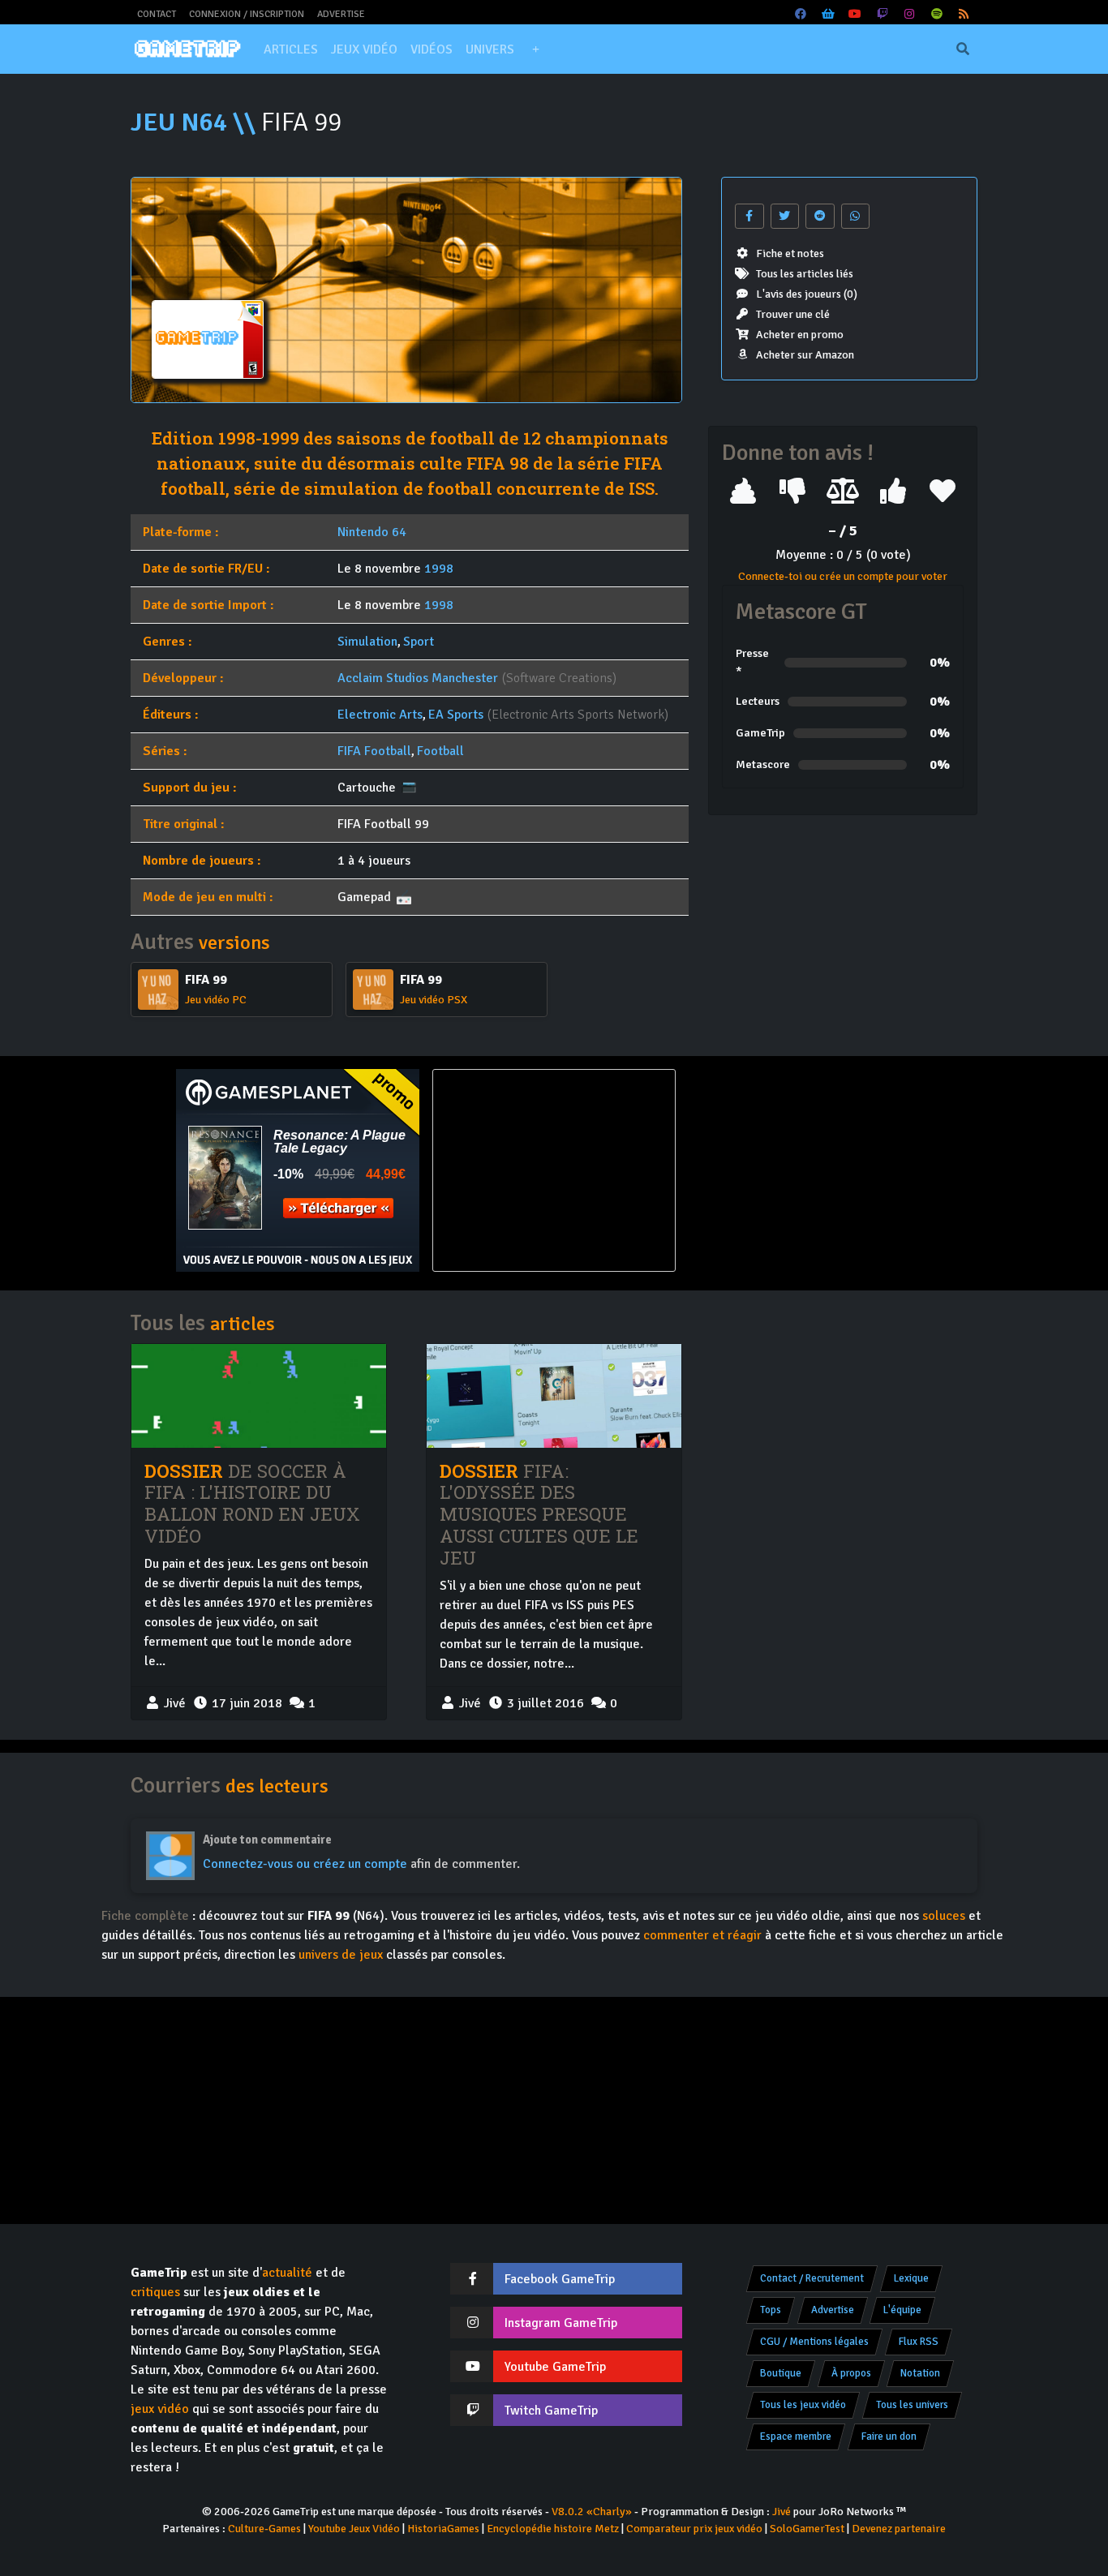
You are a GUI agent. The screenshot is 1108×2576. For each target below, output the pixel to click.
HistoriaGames (443, 2529)
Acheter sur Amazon (805, 355)
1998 (439, 569)
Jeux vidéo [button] (364, 49)
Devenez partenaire (899, 2529)
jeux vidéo (160, 2409)
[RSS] (964, 14)
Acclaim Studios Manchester (418, 678)
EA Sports (456, 715)
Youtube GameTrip (555, 2367)
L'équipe (902, 2310)
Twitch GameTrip (551, 2411)
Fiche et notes (790, 253)
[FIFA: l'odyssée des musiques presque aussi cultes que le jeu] (554, 1396)
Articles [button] (291, 49)
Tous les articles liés (805, 274)
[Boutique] (828, 14)
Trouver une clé (793, 314)
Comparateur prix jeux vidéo (694, 2529)
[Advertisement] (810, 1170)
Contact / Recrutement (812, 2278)
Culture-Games (264, 2529)
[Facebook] (801, 14)
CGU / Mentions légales (814, 2342)
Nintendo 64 (372, 532)
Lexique (911, 2278)
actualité (287, 2273)
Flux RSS (919, 2342)
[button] (535, 49)
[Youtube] (856, 14)
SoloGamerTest (807, 2529)
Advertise (341, 14)
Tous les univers (912, 2405)
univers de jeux (341, 1955)
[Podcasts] (937, 14)
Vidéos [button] (432, 49)
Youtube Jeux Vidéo (354, 2529)
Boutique (781, 2373)
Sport (419, 642)
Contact (157, 14)
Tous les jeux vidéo (803, 2405)
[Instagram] (910, 14)
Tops (771, 2310)
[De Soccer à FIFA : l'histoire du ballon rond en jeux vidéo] (259, 1396)
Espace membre (796, 2436)
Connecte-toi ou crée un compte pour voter (843, 576)
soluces (944, 1916)
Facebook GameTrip (560, 2279)
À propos (851, 2373)
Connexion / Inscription (247, 14)
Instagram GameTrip (561, 2323)
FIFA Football (374, 751)
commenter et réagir (702, 1935)
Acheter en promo (800, 335)
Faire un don (889, 2436)
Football (440, 751)
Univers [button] (490, 49)
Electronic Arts (380, 715)
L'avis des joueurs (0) (807, 294)
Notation (920, 2373)
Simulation (367, 642)
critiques (155, 2292)
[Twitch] (883, 14)
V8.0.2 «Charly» (592, 2512)
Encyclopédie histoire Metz (553, 2529)
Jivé (782, 2512)
